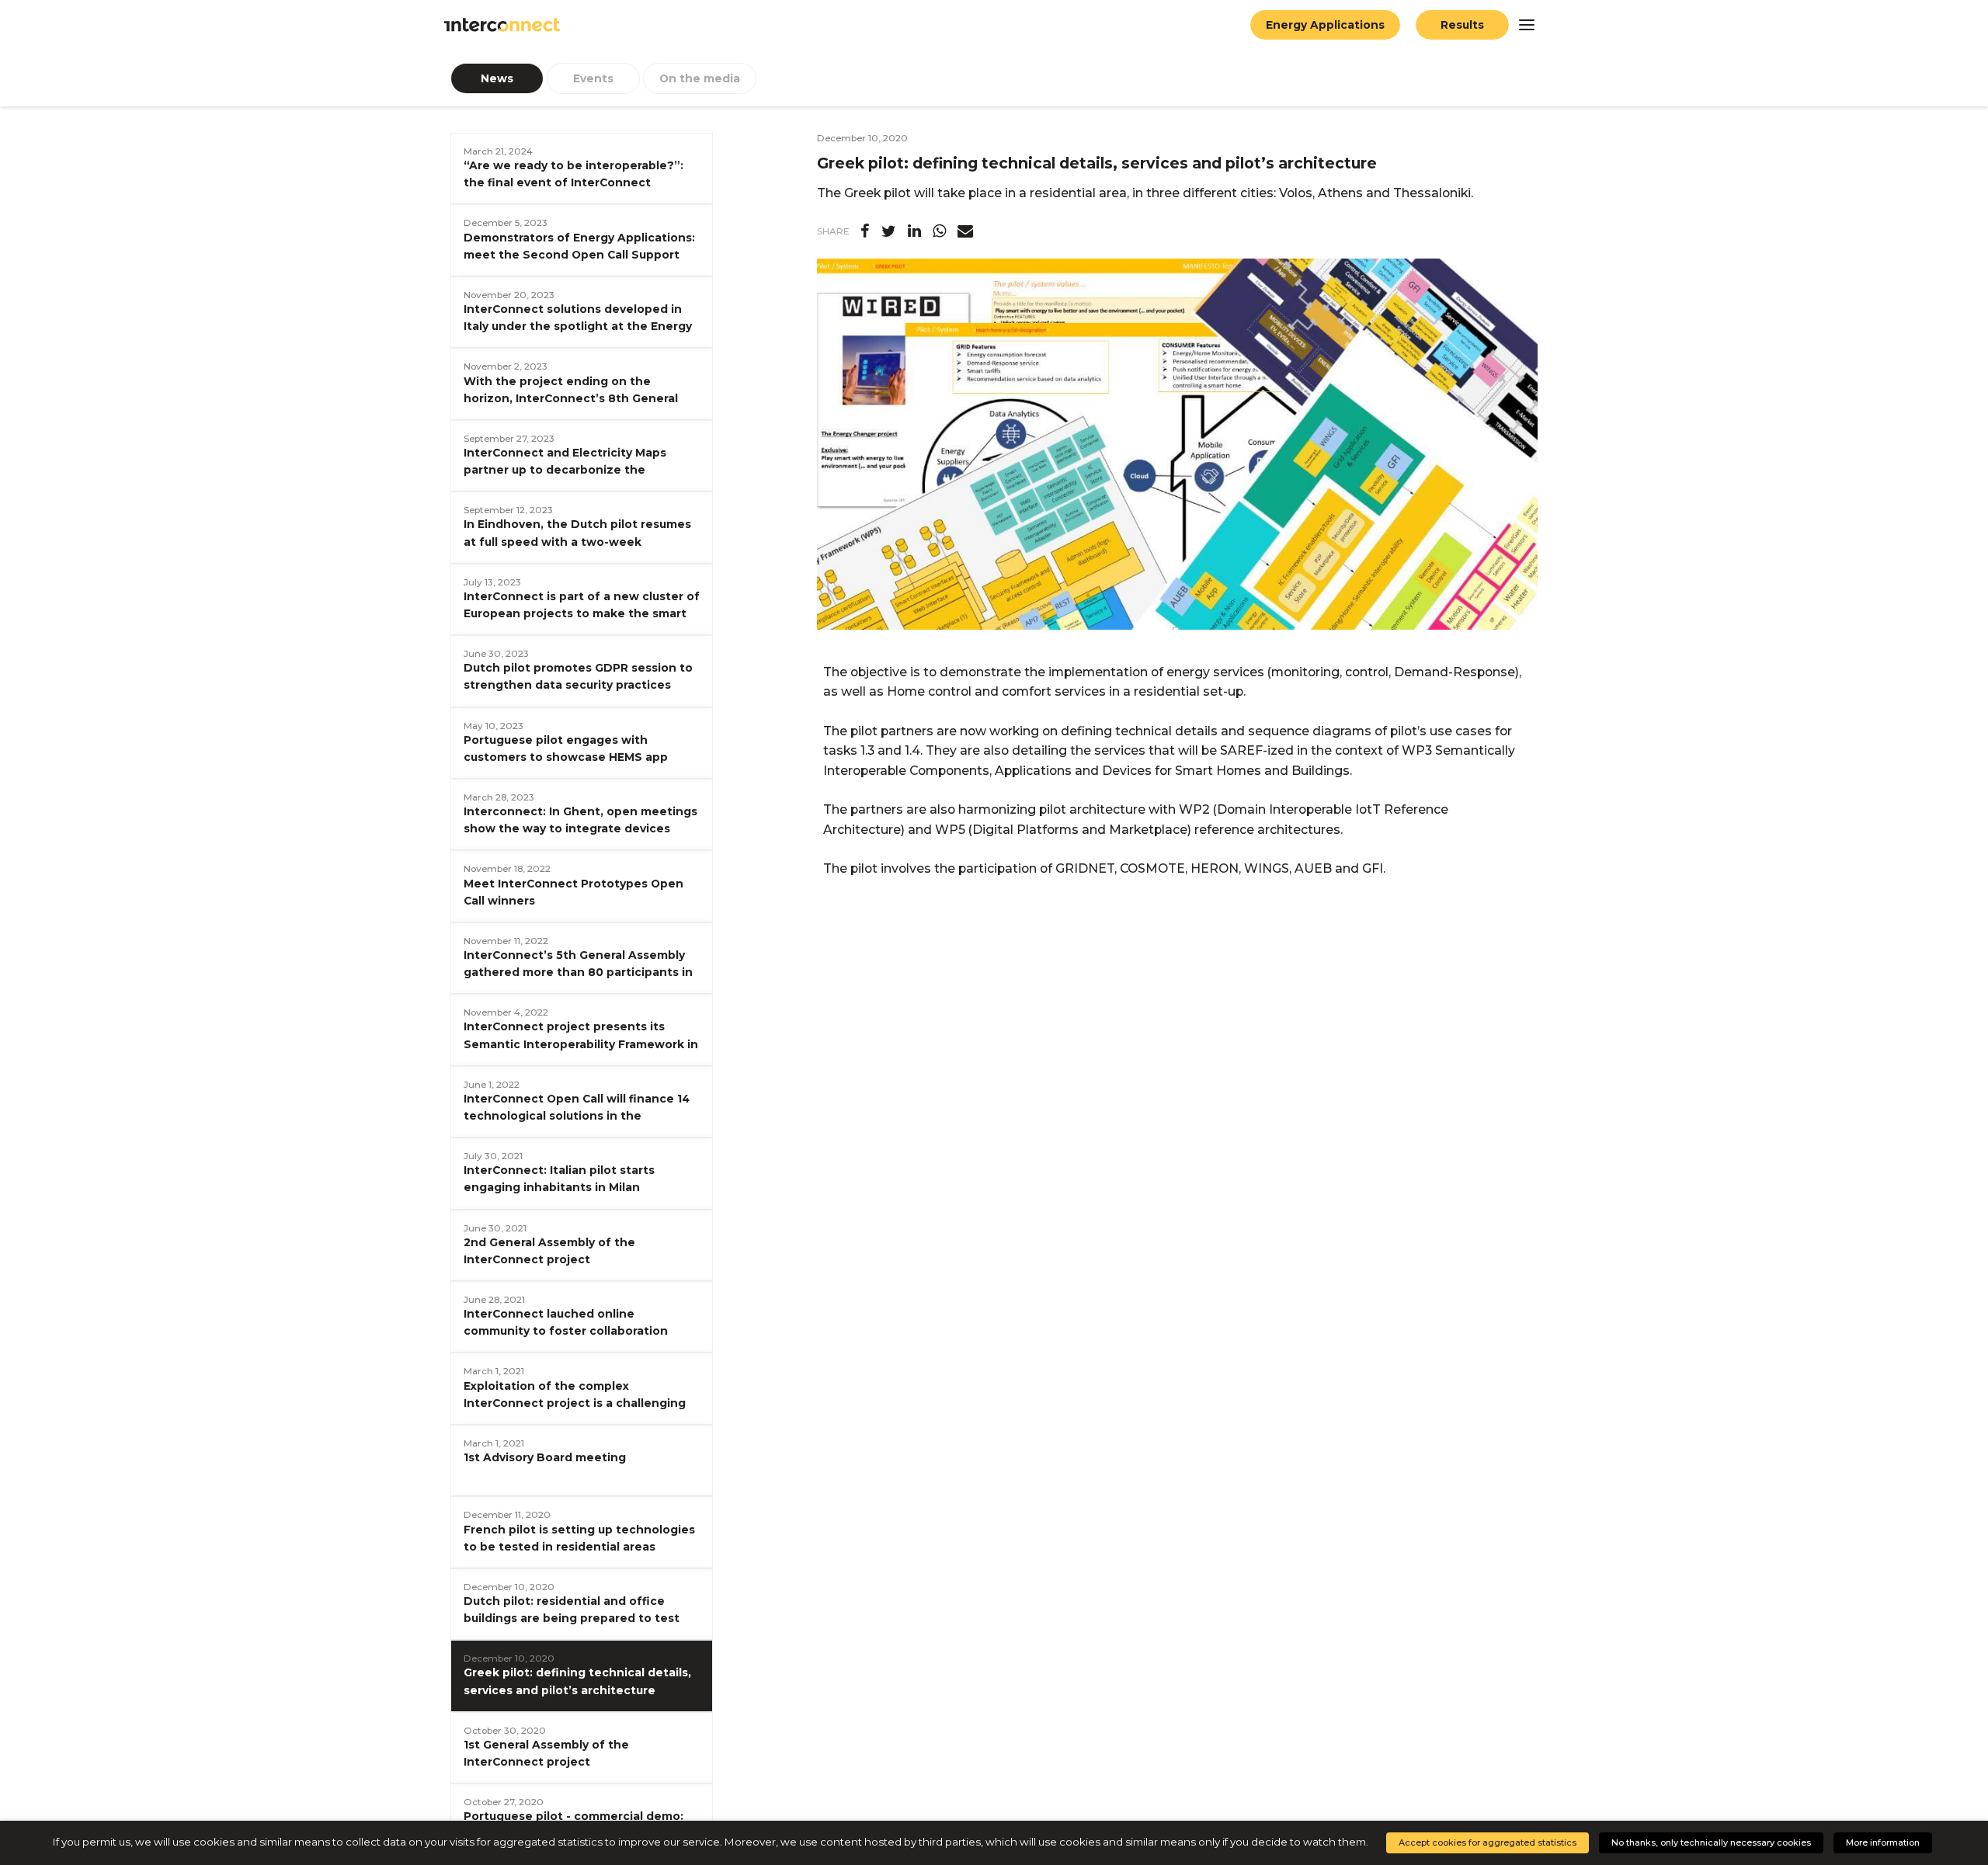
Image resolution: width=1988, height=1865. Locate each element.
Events (593, 78)
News (497, 78)
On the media (700, 78)
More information (1883, 1842)
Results (1462, 25)
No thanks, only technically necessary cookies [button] (1711, 1842)
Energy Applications (1325, 25)
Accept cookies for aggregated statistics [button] (1488, 1842)
